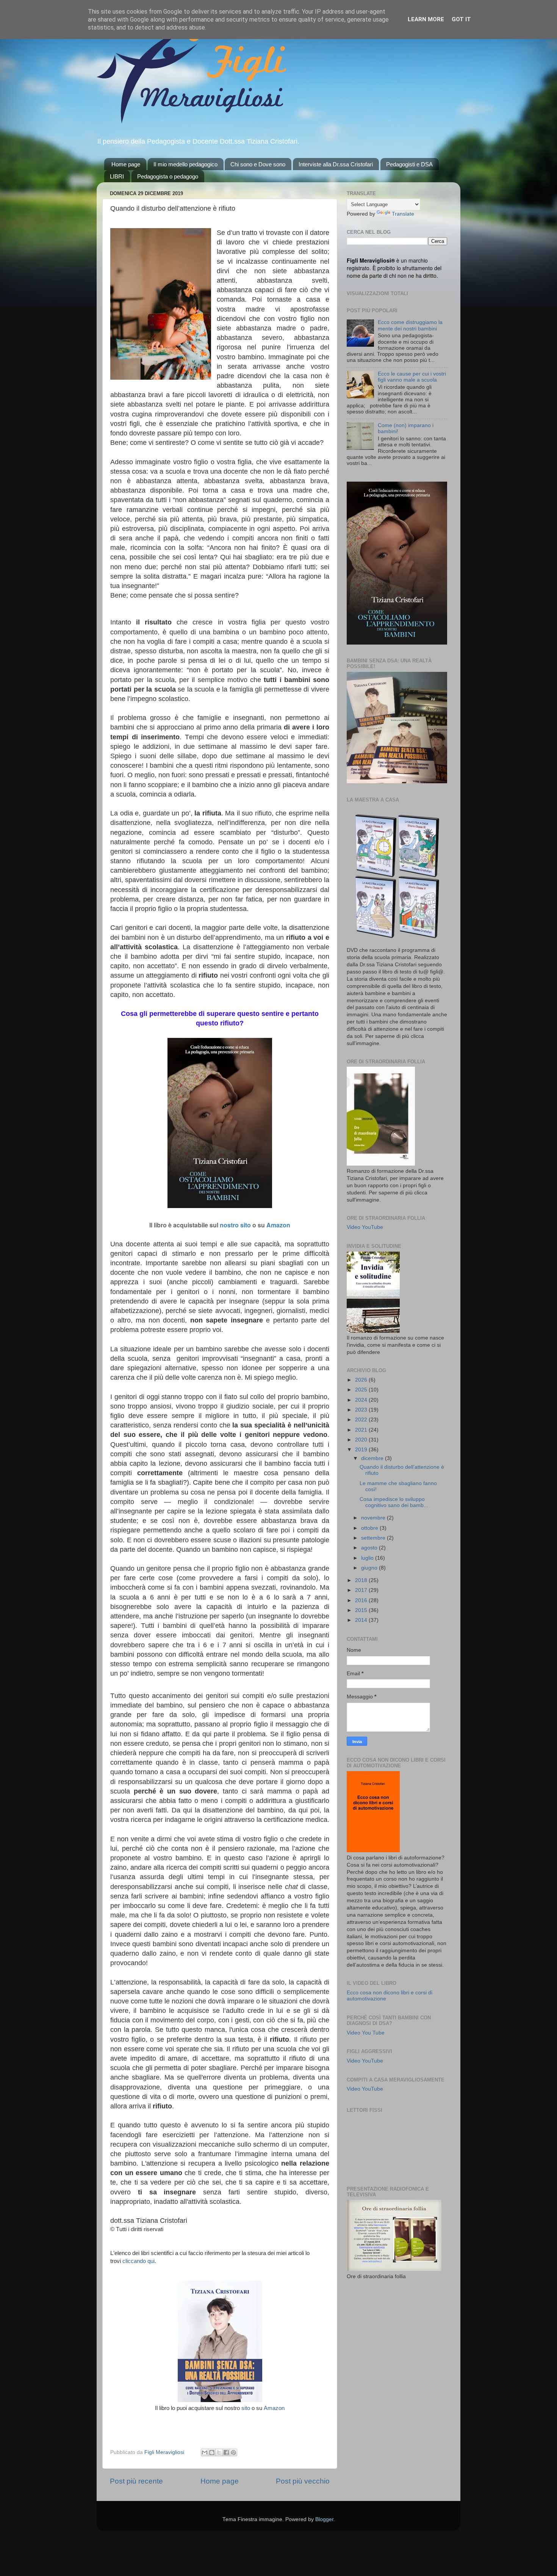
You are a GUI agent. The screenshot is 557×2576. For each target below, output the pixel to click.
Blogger (324, 2519)
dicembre (373, 1458)
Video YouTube (365, 1227)
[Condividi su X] (219, 2452)
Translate (403, 214)
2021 (362, 1430)
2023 (362, 1410)
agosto (370, 1548)
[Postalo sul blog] (212, 2452)
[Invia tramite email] (205, 2452)
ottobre (370, 1528)
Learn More (426, 19)
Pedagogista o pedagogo (168, 176)
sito (246, 2408)
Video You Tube (366, 2033)
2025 (362, 1390)
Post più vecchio (303, 2481)
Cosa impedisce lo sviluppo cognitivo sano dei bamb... (394, 1502)
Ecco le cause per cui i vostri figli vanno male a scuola (412, 377)
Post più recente (136, 2481)
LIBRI (117, 176)
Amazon (278, 1225)
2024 (362, 1400)
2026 (362, 1380)
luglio (368, 1558)
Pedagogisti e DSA (409, 164)
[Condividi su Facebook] (226, 2452)
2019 (362, 1450)
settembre (374, 1538)
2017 (362, 1590)
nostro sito (235, 1225)
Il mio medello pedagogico (185, 164)
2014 (362, 1620)
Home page (126, 164)
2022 (362, 1420)
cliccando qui (138, 2261)
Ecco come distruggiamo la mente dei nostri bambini (410, 325)
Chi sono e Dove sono (258, 164)
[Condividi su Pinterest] (233, 2452)
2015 (362, 1610)
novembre (374, 1518)
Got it (461, 19)
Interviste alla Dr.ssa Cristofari (336, 164)
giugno (370, 1568)
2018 (362, 1580)
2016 (362, 1600)
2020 (362, 1440)
